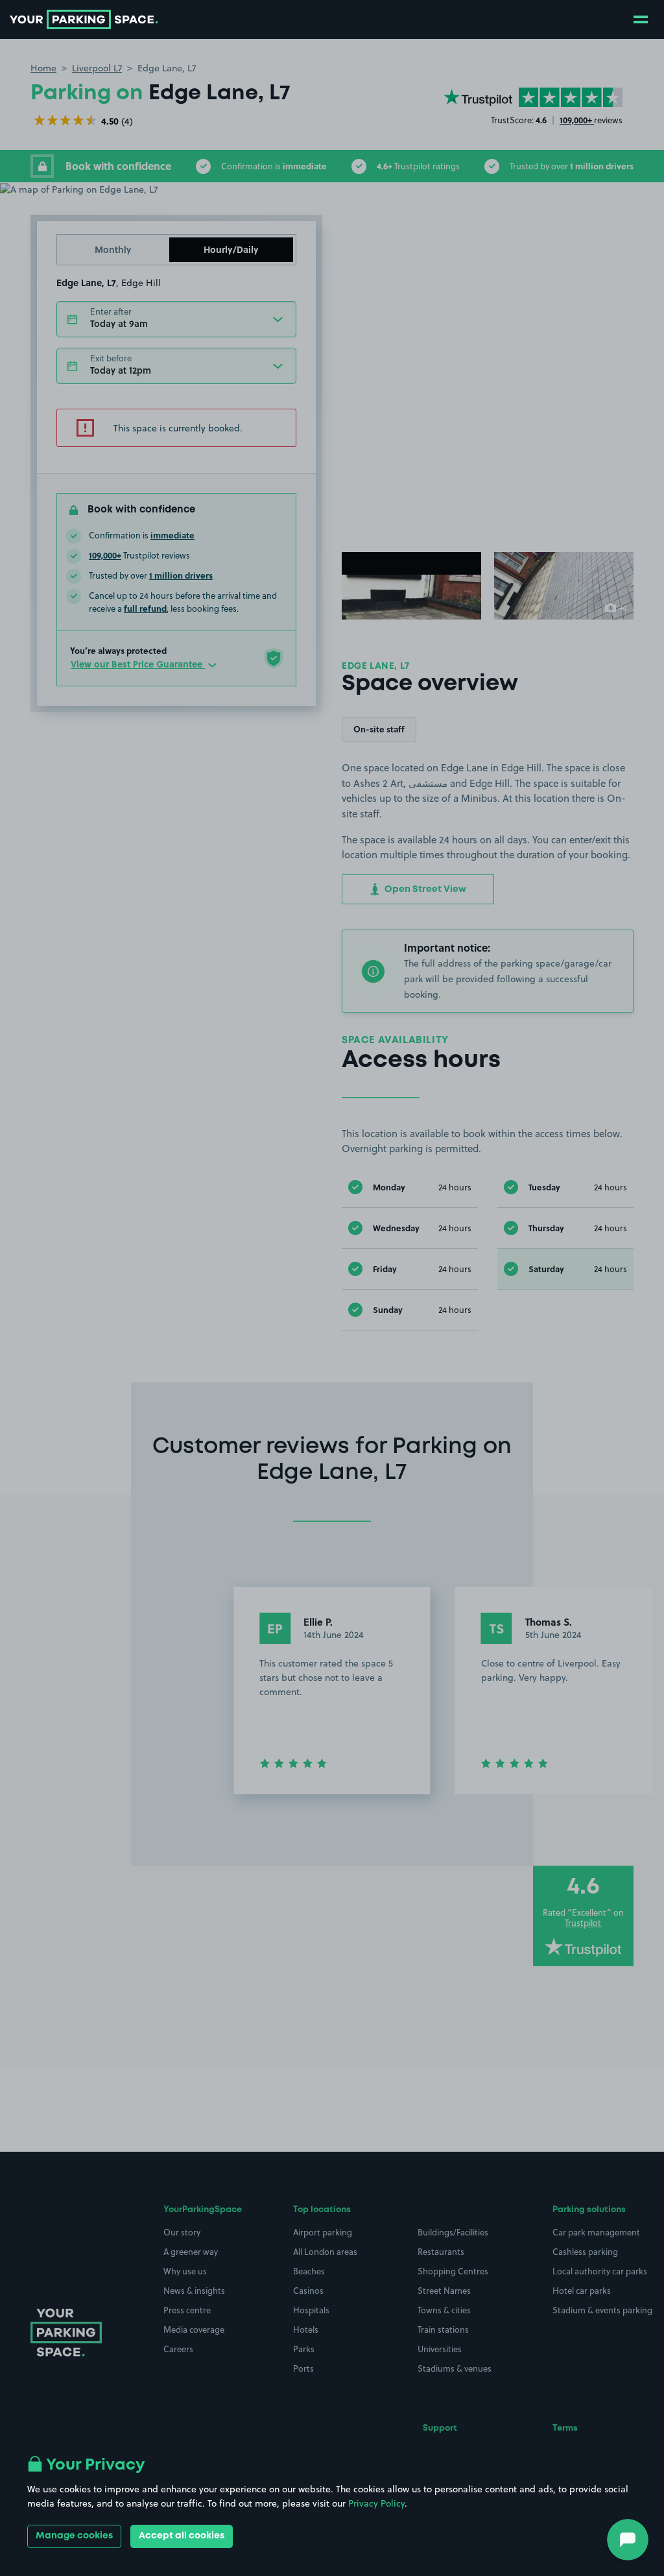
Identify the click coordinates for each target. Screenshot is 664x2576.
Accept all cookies (182, 2536)
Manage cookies (74, 2536)
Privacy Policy (376, 2503)
